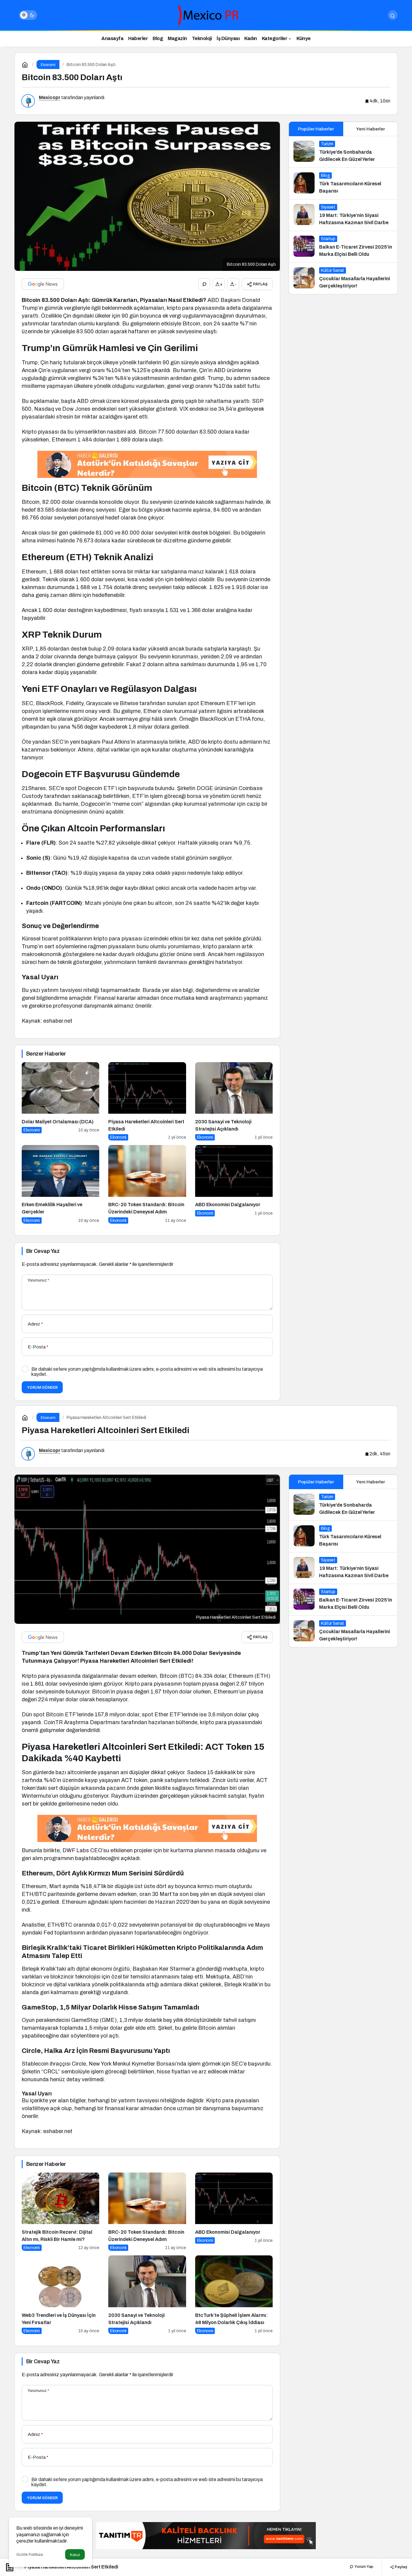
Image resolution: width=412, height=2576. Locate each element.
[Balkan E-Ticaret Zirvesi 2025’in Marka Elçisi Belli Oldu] (343, 247)
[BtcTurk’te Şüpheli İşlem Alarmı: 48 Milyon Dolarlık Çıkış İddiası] (234, 2295)
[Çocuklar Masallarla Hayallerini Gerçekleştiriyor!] (343, 278)
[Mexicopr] (206, 15)
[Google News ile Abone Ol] (43, 284)
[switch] (28, 15)
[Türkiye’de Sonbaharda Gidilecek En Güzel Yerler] (343, 152)
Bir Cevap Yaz (43, 1251)
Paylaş (401, 2567)
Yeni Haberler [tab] (371, 129)
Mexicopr (50, 97)
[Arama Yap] (393, 15)
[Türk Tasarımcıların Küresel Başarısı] (343, 184)
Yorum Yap (363, 2567)
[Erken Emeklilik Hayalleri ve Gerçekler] (60, 1184)
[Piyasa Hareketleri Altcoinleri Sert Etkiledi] (147, 1101)
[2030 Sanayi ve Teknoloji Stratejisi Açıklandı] (234, 1101)
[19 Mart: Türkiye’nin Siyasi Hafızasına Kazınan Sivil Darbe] (343, 215)
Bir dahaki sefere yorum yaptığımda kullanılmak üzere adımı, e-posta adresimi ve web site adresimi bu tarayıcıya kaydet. (147, 1372)
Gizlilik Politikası (30, 2555)
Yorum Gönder (42, 1387)
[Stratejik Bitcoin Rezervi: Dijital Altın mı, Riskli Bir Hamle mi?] (60, 2212)
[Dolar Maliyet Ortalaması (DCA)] (60, 1101)
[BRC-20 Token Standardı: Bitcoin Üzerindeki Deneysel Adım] (147, 1184)
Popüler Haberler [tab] (316, 129)
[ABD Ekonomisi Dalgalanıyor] (234, 1184)
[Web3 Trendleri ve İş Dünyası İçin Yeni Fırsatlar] (60, 2295)
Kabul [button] (75, 2555)
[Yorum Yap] (204, 284)
